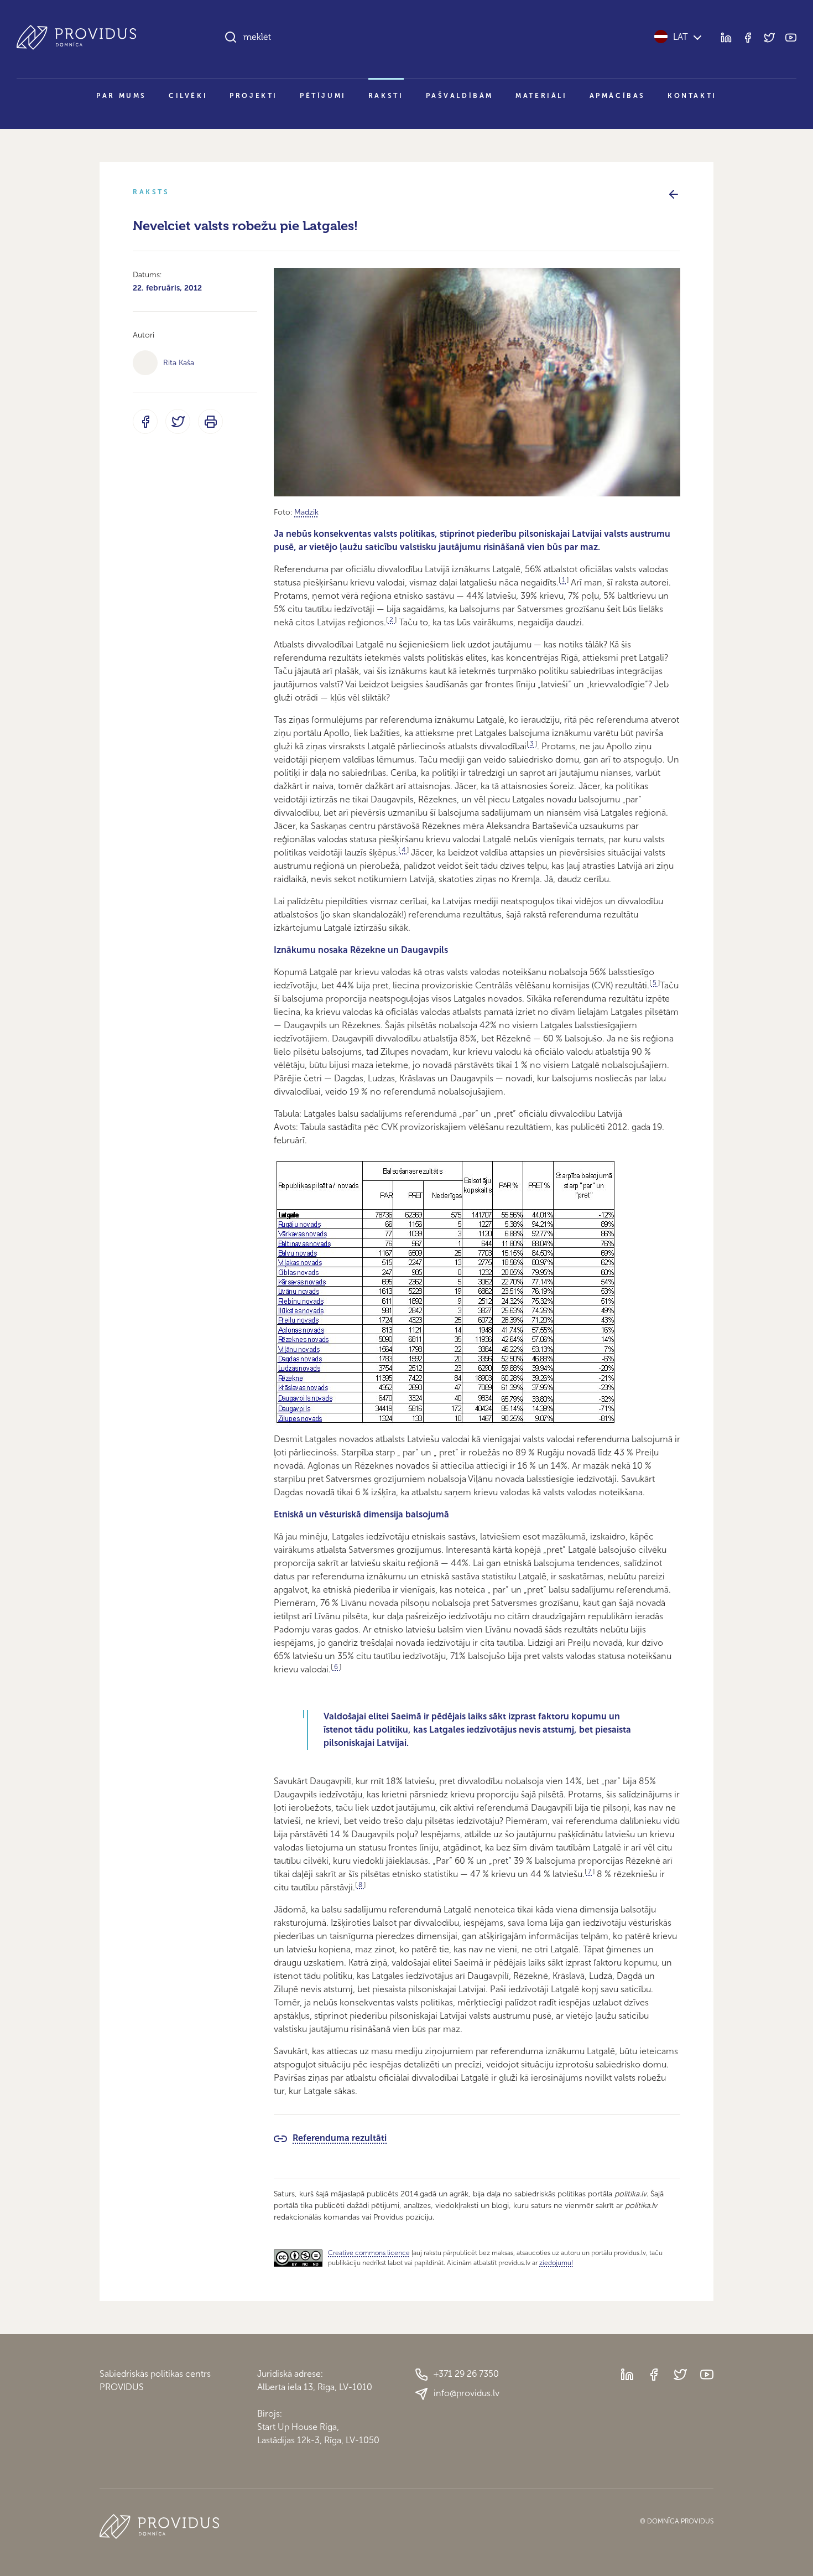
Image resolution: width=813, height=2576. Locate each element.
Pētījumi (323, 96)
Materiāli (541, 96)
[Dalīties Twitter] (178, 421)
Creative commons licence (369, 2253)
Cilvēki (188, 96)
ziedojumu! (556, 2263)
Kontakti (692, 96)
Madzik (306, 512)
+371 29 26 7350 (466, 2374)
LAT (681, 37)
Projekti (254, 96)
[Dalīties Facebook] (145, 421)
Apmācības (617, 96)
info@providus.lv (467, 2393)
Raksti (386, 96)
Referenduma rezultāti (340, 2138)
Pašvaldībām (460, 96)
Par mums (121, 96)
